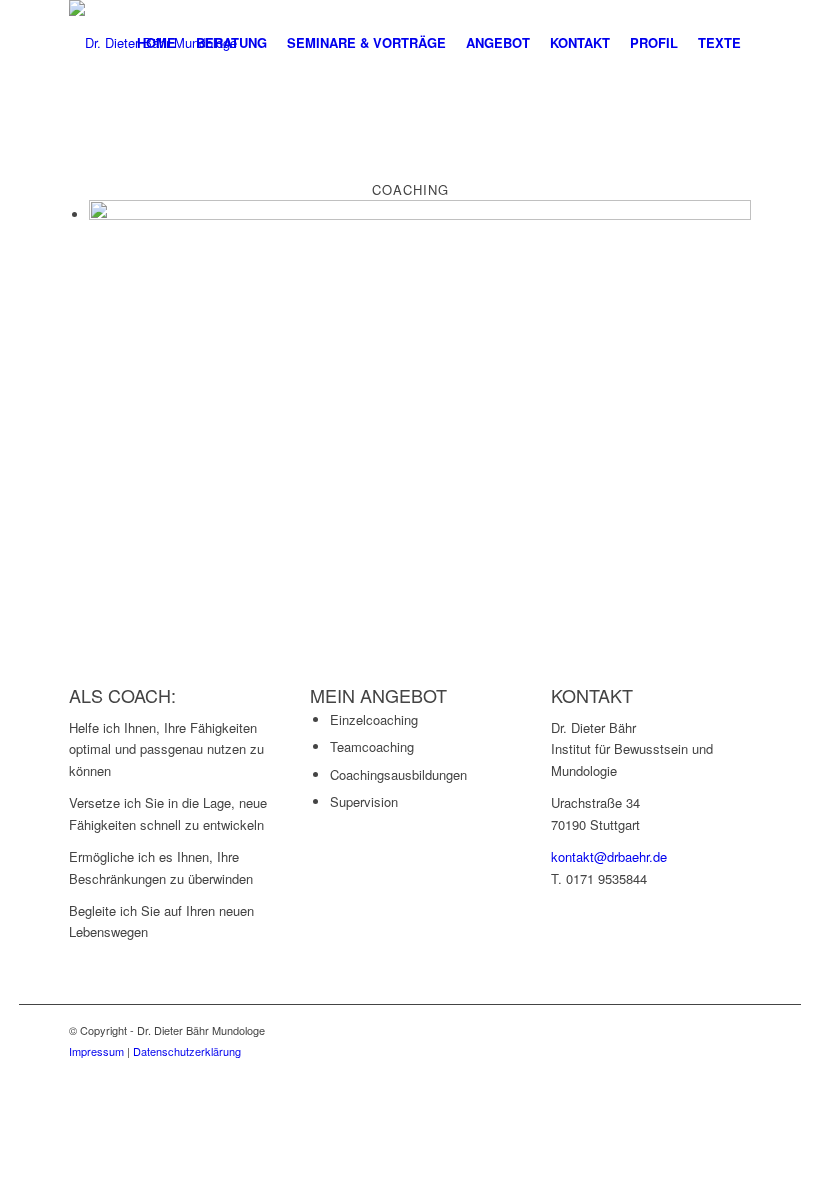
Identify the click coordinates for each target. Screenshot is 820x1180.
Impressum (96, 1051)
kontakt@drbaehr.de (609, 856)
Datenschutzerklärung (187, 1051)
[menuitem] (156, 42)
